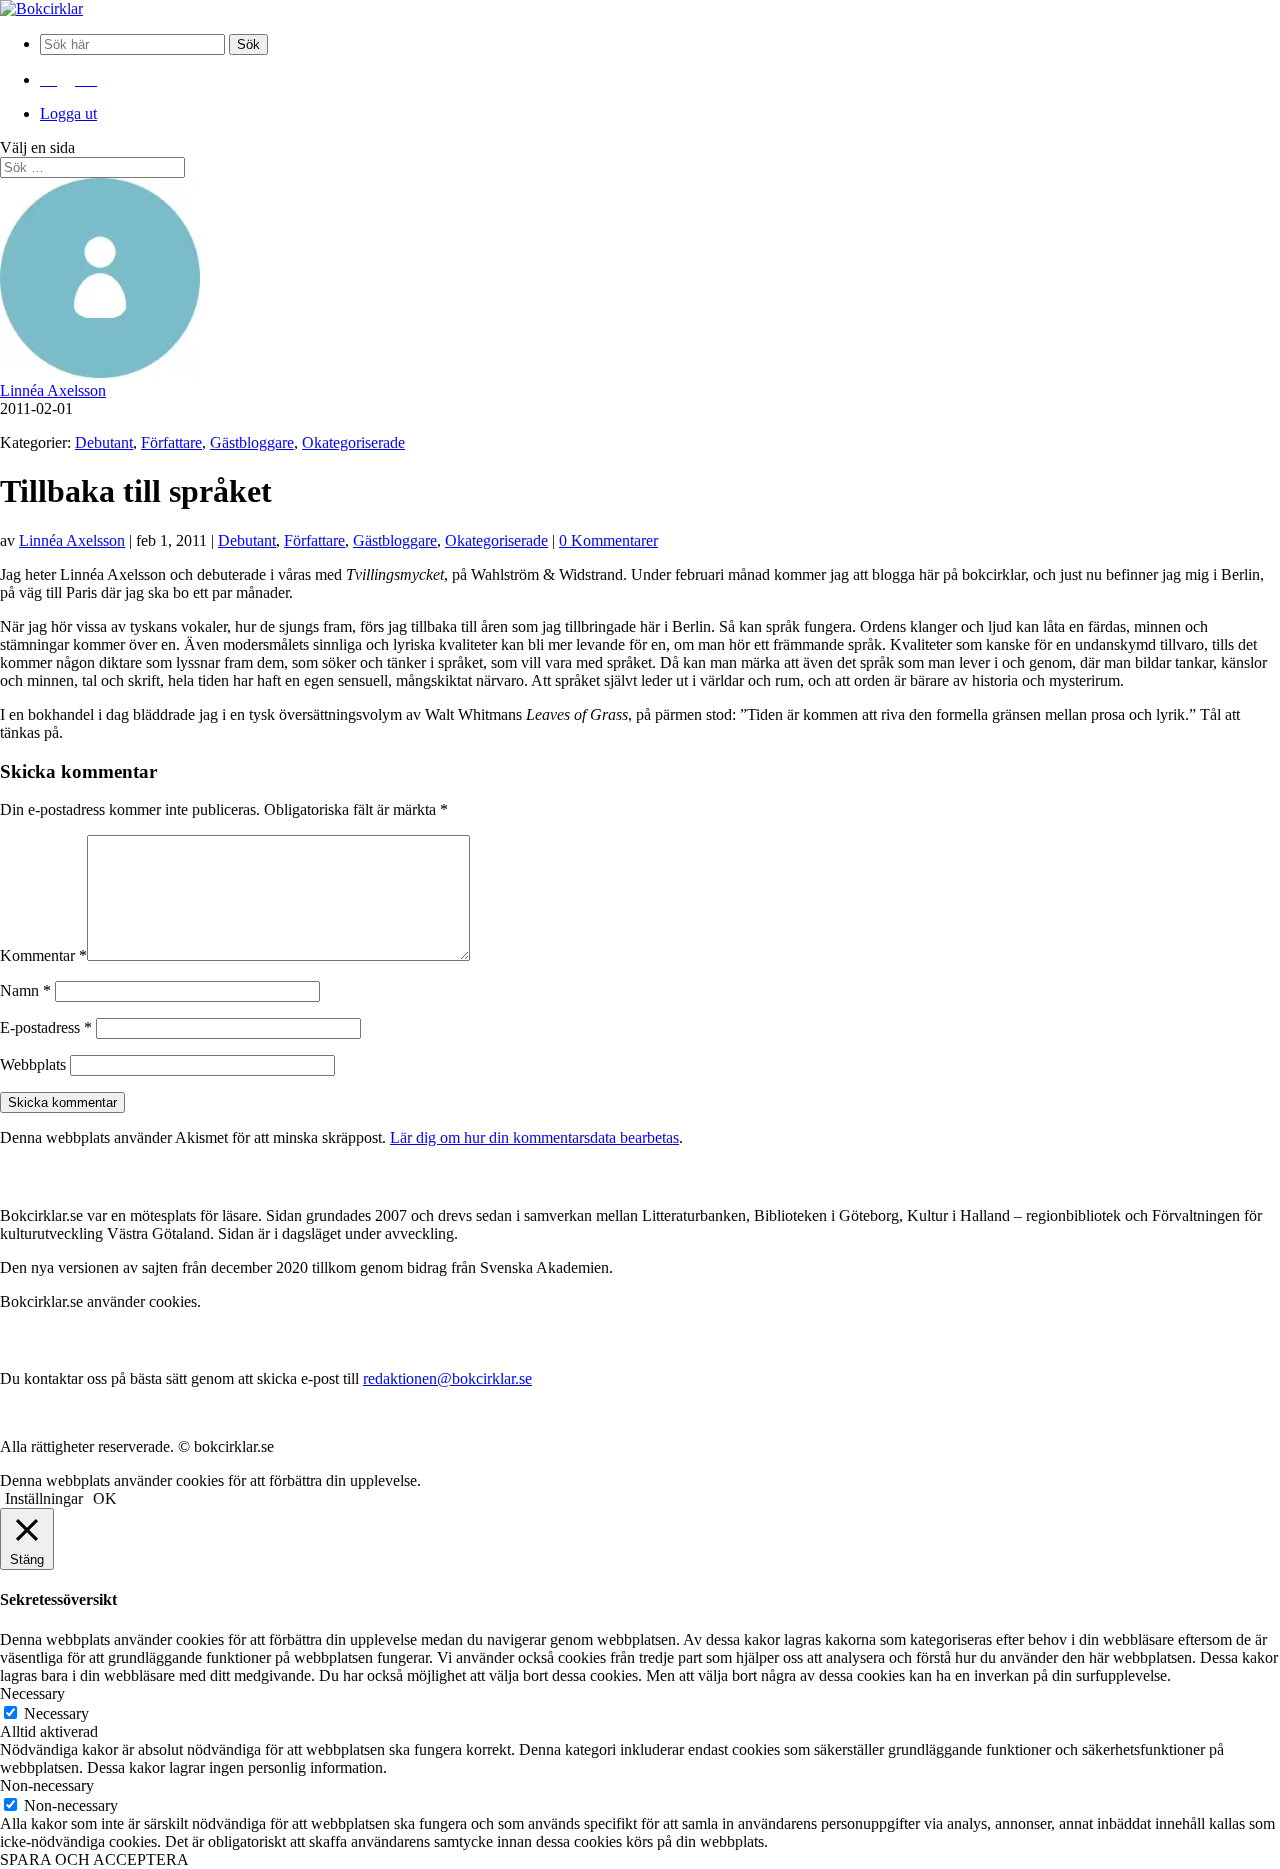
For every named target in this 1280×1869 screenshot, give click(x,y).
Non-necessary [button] (47, 1785)
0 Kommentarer (608, 540)
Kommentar (43, 955)
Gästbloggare (252, 442)
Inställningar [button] (44, 1498)
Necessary (56, 1713)
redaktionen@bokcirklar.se (447, 1378)
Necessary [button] (32, 1693)
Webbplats (33, 1064)
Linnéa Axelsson (53, 390)
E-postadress (46, 1027)
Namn (25, 990)
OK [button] (105, 1498)
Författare (171, 442)
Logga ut (68, 113)
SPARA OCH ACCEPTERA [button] (94, 1859)
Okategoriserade (353, 442)
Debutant (104, 442)
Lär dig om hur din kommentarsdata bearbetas (534, 1137)
